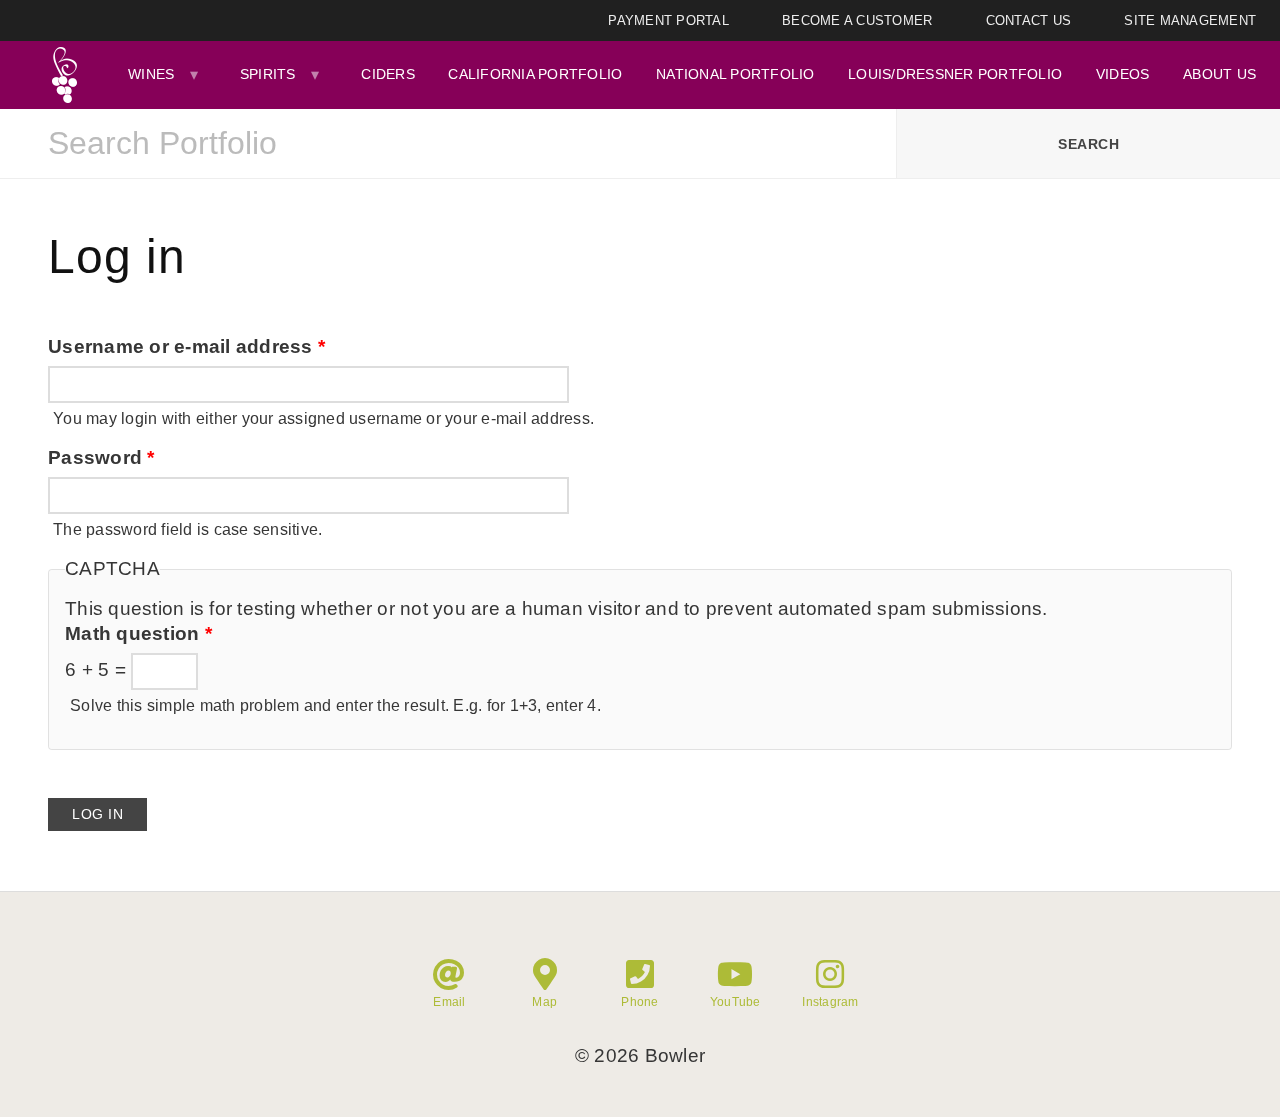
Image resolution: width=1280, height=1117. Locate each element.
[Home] (64, 75)
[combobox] (448, 144)
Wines (151, 74)
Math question (138, 633)
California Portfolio (535, 74)
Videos (1123, 74)
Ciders (388, 74)
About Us (1219, 74)
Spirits (268, 74)
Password (101, 457)
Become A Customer (857, 20)
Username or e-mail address (186, 346)
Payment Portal (668, 20)
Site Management (1190, 20)
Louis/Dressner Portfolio (955, 74)
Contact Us (1029, 20)
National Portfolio (735, 74)
